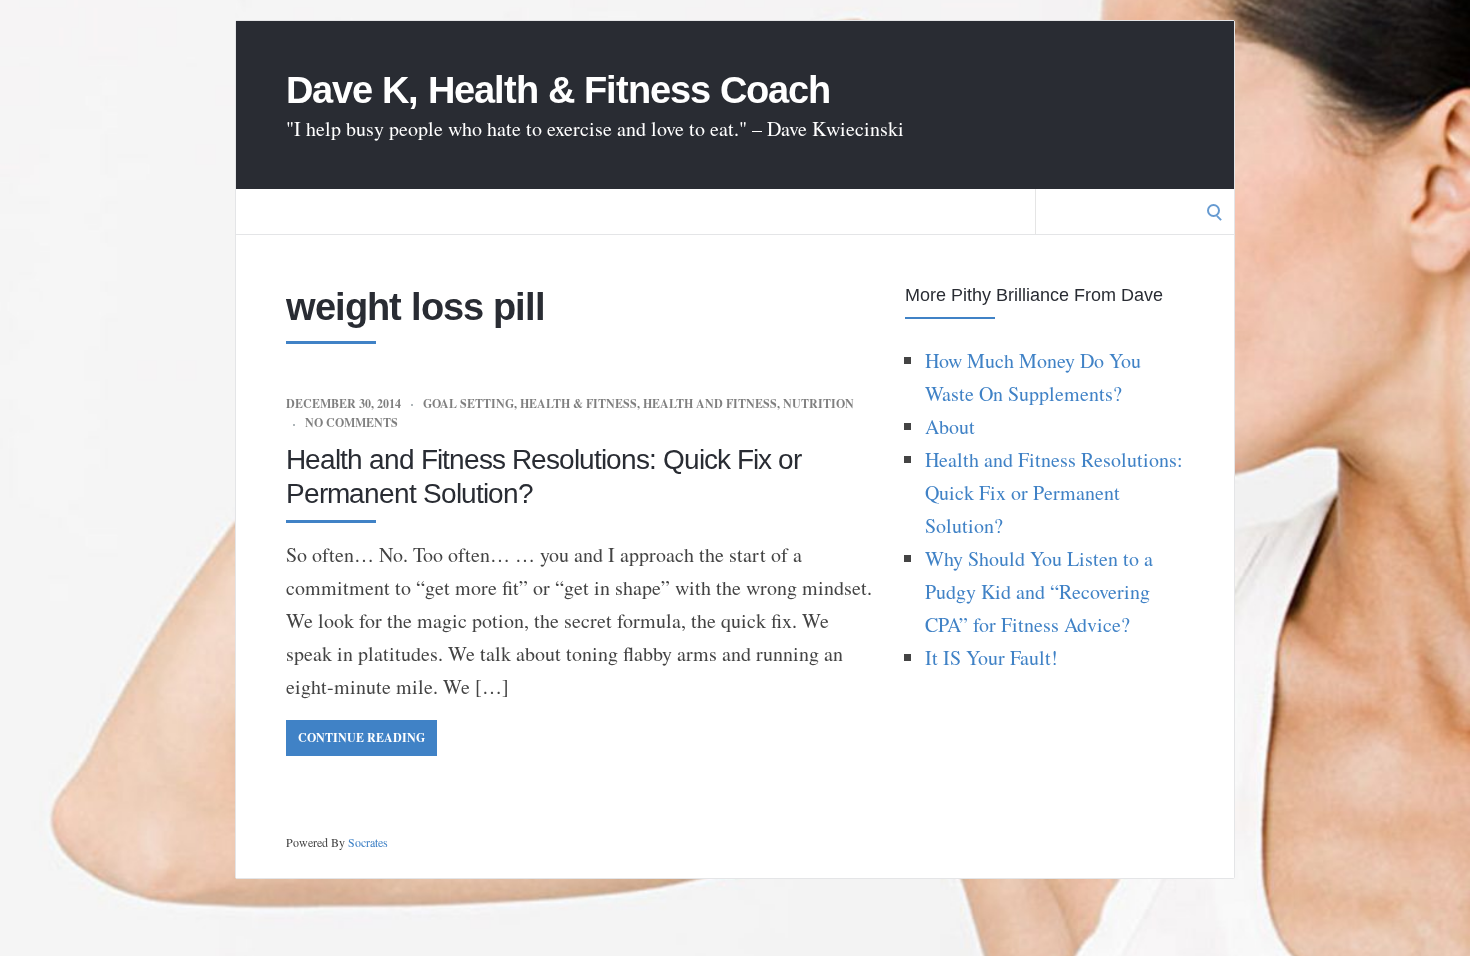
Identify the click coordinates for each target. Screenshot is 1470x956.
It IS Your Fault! (991, 657)
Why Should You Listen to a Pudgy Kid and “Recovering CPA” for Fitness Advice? (1039, 591)
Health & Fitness (578, 403)
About (950, 426)
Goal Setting (468, 403)
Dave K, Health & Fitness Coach (558, 90)
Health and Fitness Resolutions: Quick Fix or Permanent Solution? (1054, 492)
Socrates (368, 842)
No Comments (351, 422)
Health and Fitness (710, 403)
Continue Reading (361, 737)
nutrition (818, 403)
